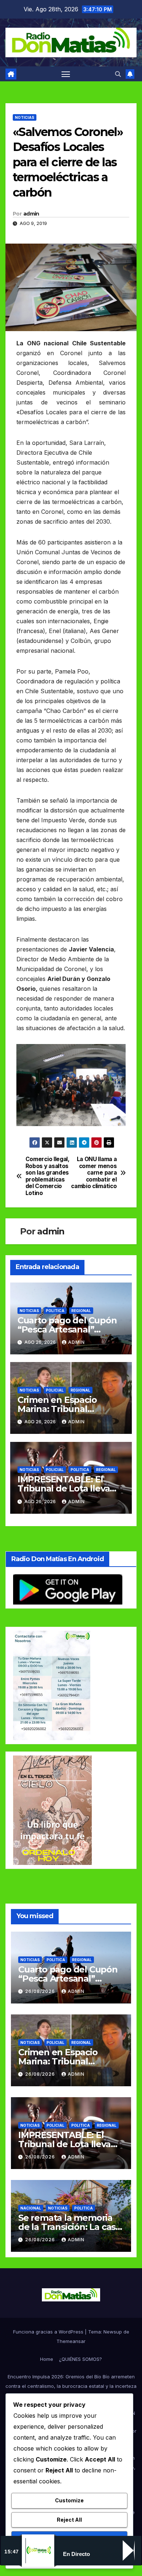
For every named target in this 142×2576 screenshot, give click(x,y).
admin (31, 214)
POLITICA (55, 1311)
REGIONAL (81, 1311)
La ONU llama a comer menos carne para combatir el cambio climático (94, 1173)
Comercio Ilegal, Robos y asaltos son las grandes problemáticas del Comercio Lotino (48, 1176)
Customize (69, 2500)
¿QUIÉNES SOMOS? (80, 2359)
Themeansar (71, 2341)
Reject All (69, 2520)
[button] (118, 74)
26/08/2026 (41, 1991)
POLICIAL (55, 1390)
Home (47, 2359)
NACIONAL (31, 2208)
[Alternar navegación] (66, 74)
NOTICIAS (25, 117)
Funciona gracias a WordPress (49, 2332)
